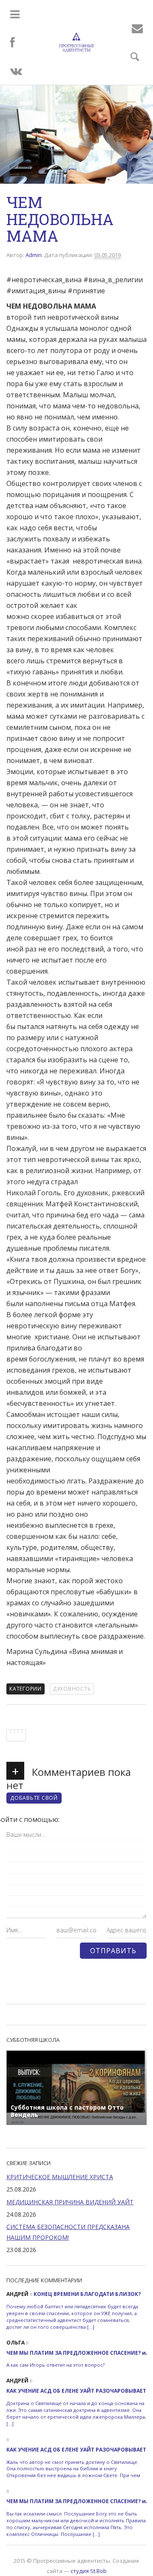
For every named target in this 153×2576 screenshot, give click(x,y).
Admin (34, 255)
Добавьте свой (34, 1798)
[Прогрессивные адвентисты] (77, 42)
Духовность (72, 1689)
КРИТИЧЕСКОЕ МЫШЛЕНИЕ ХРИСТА (60, 2177)
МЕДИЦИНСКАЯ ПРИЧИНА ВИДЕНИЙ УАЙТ (70, 2202)
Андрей (17, 2294)
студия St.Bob (89, 2571)
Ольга (16, 2343)
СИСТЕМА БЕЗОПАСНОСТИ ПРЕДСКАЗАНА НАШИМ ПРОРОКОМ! (68, 2232)
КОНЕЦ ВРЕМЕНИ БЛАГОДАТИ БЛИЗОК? (87, 2294)
